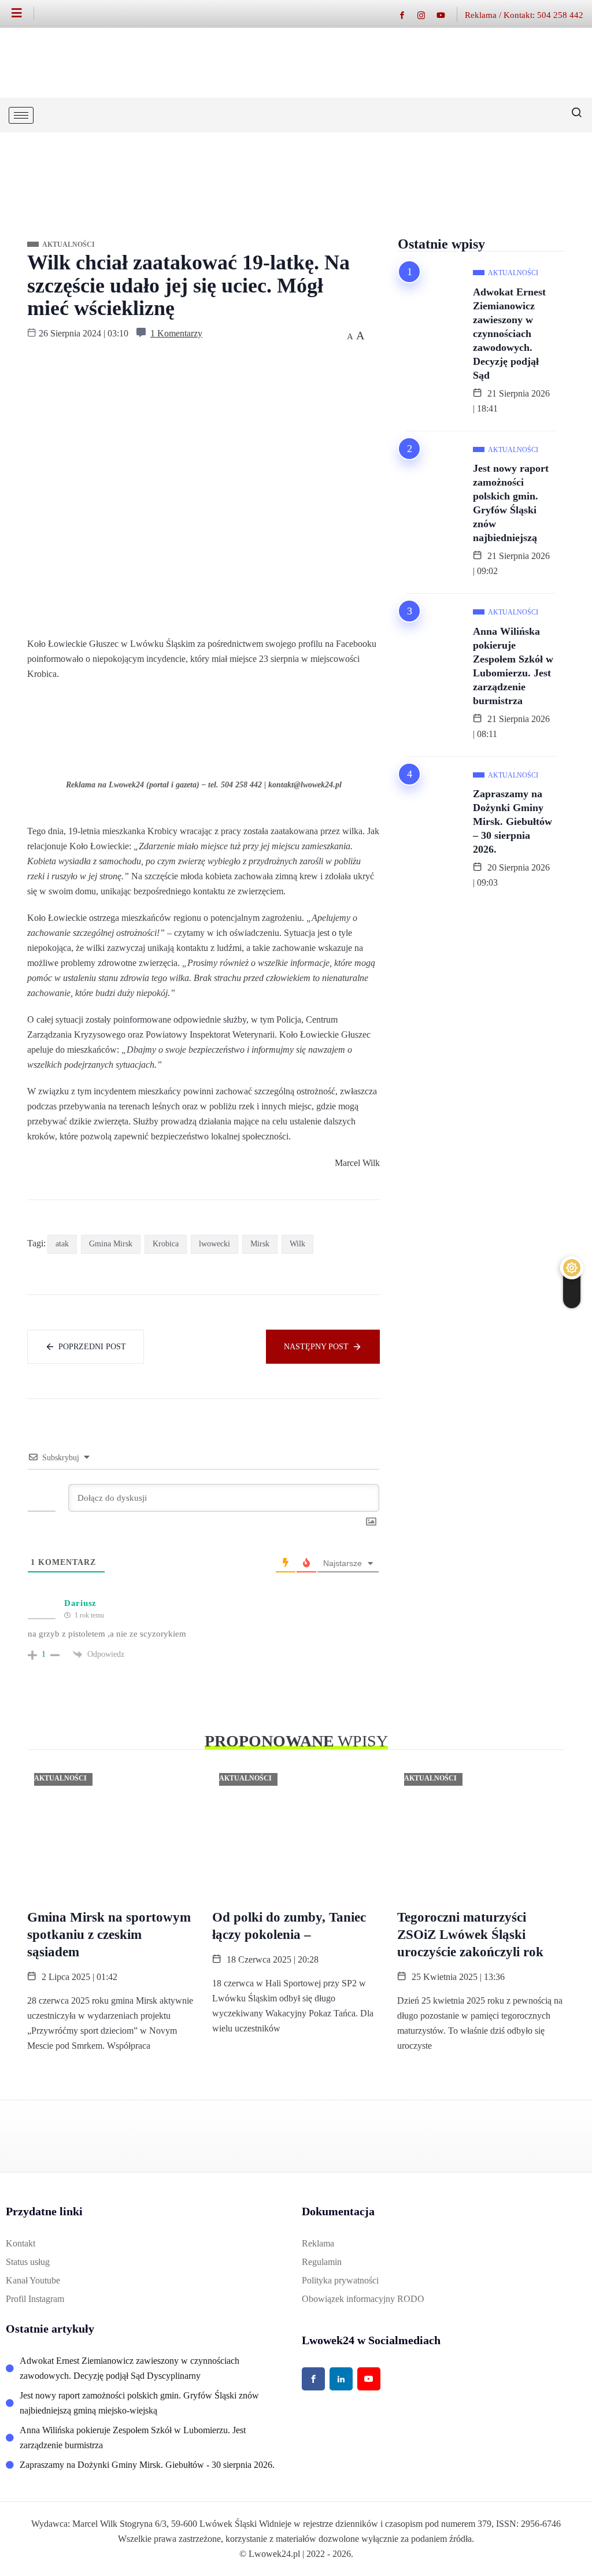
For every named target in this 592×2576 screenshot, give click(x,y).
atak (62, 1244)
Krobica (166, 1244)
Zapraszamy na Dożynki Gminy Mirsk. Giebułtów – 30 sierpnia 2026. (513, 821)
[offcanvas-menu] (23, 13)
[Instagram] (427, 15)
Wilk (297, 1244)
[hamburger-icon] (21, 115)
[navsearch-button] (572, 115)
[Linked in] (341, 2379)
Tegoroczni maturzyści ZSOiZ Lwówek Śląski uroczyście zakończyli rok (470, 1935)
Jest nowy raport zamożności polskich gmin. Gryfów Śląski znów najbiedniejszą (511, 503)
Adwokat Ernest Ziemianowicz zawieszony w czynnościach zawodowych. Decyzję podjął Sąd (509, 334)
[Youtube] (447, 15)
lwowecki (214, 1244)
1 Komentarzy (176, 333)
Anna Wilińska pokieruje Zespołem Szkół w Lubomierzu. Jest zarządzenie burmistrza (513, 666)
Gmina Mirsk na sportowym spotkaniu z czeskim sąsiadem (109, 1935)
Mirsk (260, 1244)
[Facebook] (408, 15)
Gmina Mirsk (111, 1244)
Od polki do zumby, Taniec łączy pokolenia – (289, 1926)
